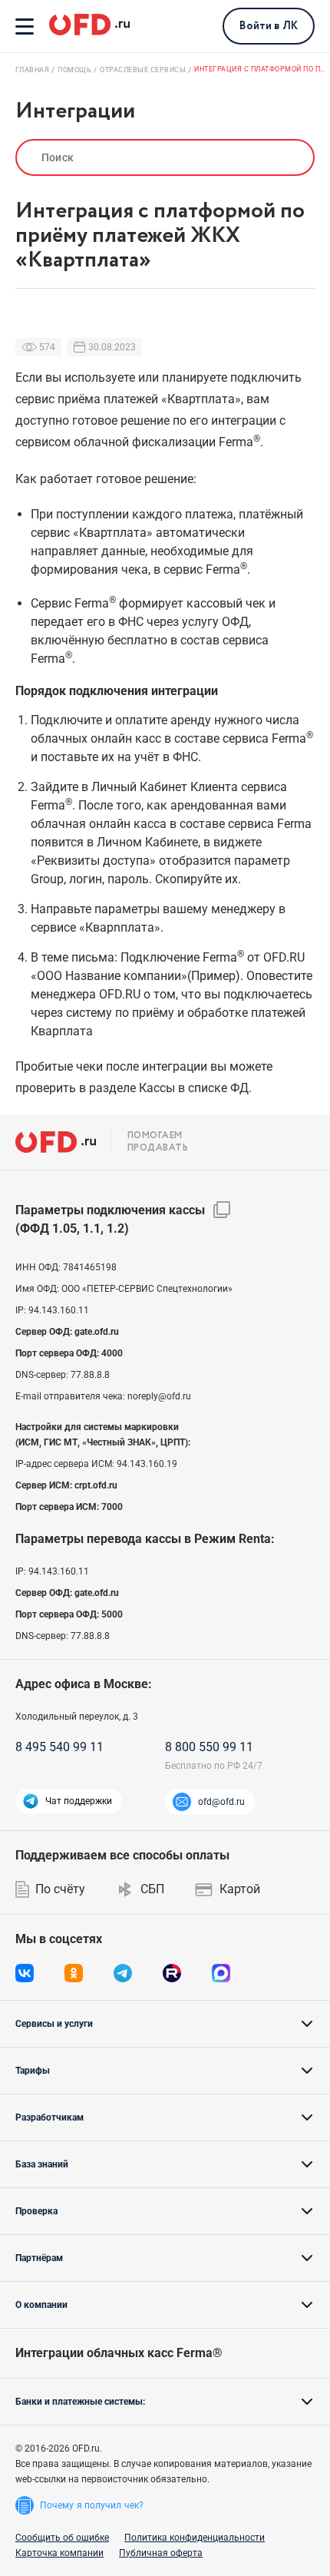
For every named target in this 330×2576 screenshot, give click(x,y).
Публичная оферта (161, 2553)
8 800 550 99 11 (209, 1747)
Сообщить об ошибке (62, 2538)
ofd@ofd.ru (221, 1802)
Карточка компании (59, 2553)
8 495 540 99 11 (59, 1747)
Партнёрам (39, 2258)
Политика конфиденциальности (195, 2538)
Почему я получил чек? (92, 2505)
